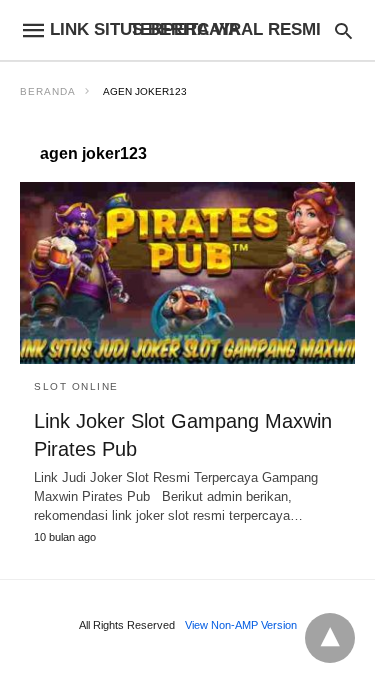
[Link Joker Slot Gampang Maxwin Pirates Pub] (187, 273)
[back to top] (330, 638)
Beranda (48, 91)
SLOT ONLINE (76, 386)
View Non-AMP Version (241, 625)
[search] (343, 30)
